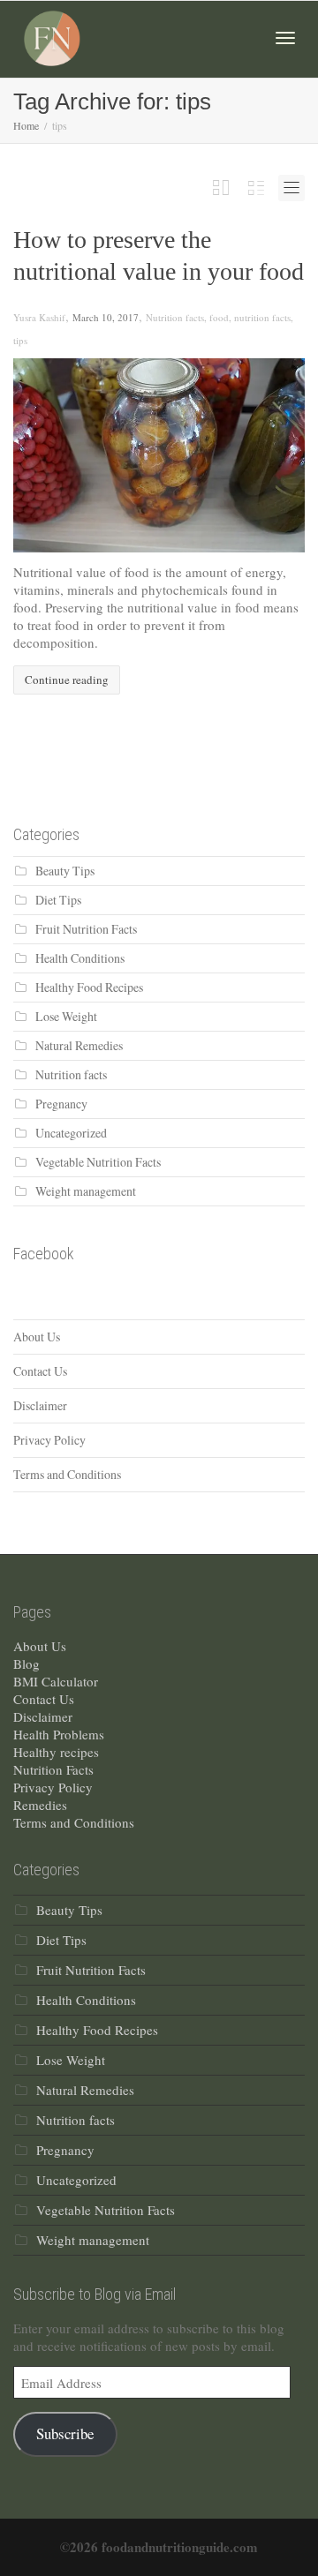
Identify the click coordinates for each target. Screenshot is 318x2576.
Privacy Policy (49, 1440)
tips (20, 340)
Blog (26, 1664)
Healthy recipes (56, 1752)
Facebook (44, 1254)
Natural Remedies (79, 1045)
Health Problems (59, 1734)
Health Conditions (80, 958)
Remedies (40, 1805)
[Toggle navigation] (285, 38)
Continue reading (67, 680)
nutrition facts (262, 317)
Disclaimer (40, 1405)
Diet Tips (58, 900)
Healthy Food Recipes (89, 987)
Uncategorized (71, 1133)
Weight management (86, 1191)
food (219, 317)
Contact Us (40, 1371)
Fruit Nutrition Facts (86, 929)
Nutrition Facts (53, 1769)
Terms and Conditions (67, 1474)
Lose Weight (66, 1016)
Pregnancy (61, 1104)
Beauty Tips (65, 871)
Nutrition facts (175, 317)
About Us (37, 1337)
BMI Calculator (56, 1681)
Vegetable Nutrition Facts (98, 1162)
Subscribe (65, 2433)
